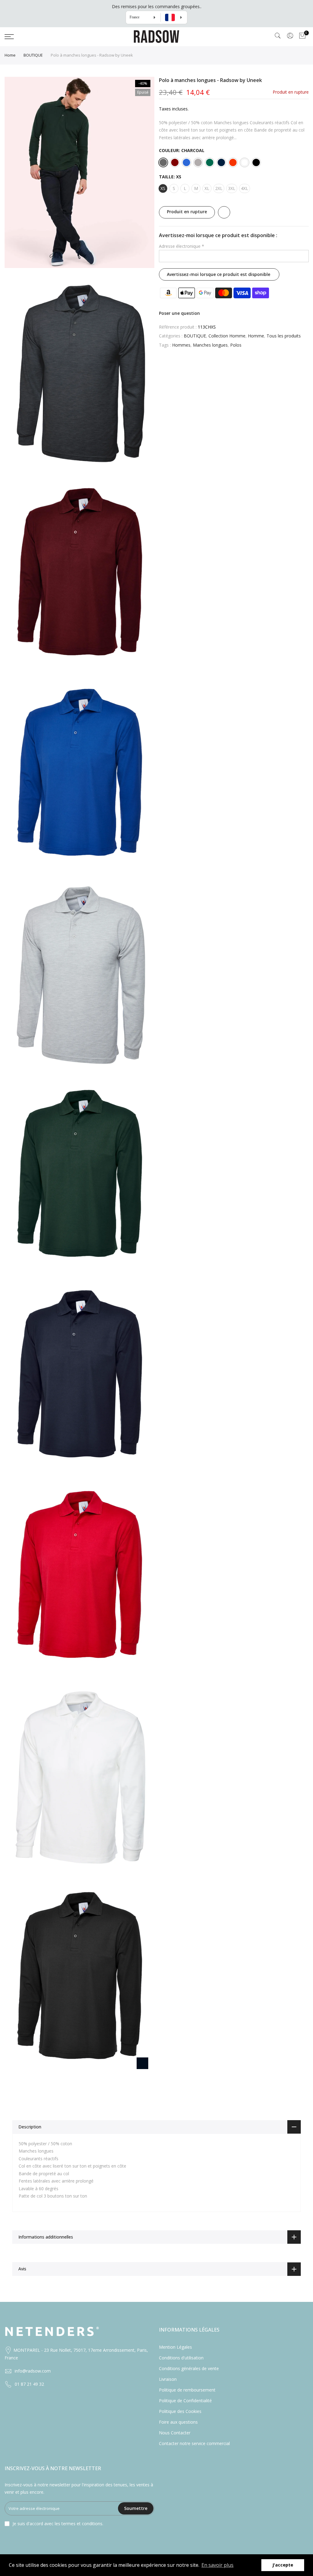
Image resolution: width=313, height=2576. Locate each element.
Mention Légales (175, 2347)
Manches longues (210, 345)
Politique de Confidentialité (185, 2401)
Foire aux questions (178, 2422)
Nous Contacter (175, 2433)
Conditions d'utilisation (181, 2358)
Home (10, 55)
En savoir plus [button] (217, 2565)
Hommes (181, 345)
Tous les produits (284, 336)
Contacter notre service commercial (194, 2443)
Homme (256, 336)
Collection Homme (227, 336)
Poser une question (179, 313)
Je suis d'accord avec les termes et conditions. (58, 2524)
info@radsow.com (33, 2371)
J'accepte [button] (283, 2565)
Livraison (168, 2379)
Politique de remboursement (187, 2390)
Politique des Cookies (180, 2411)
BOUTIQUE (33, 55)
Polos (236, 345)
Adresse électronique (182, 246)
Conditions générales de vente (189, 2368)
